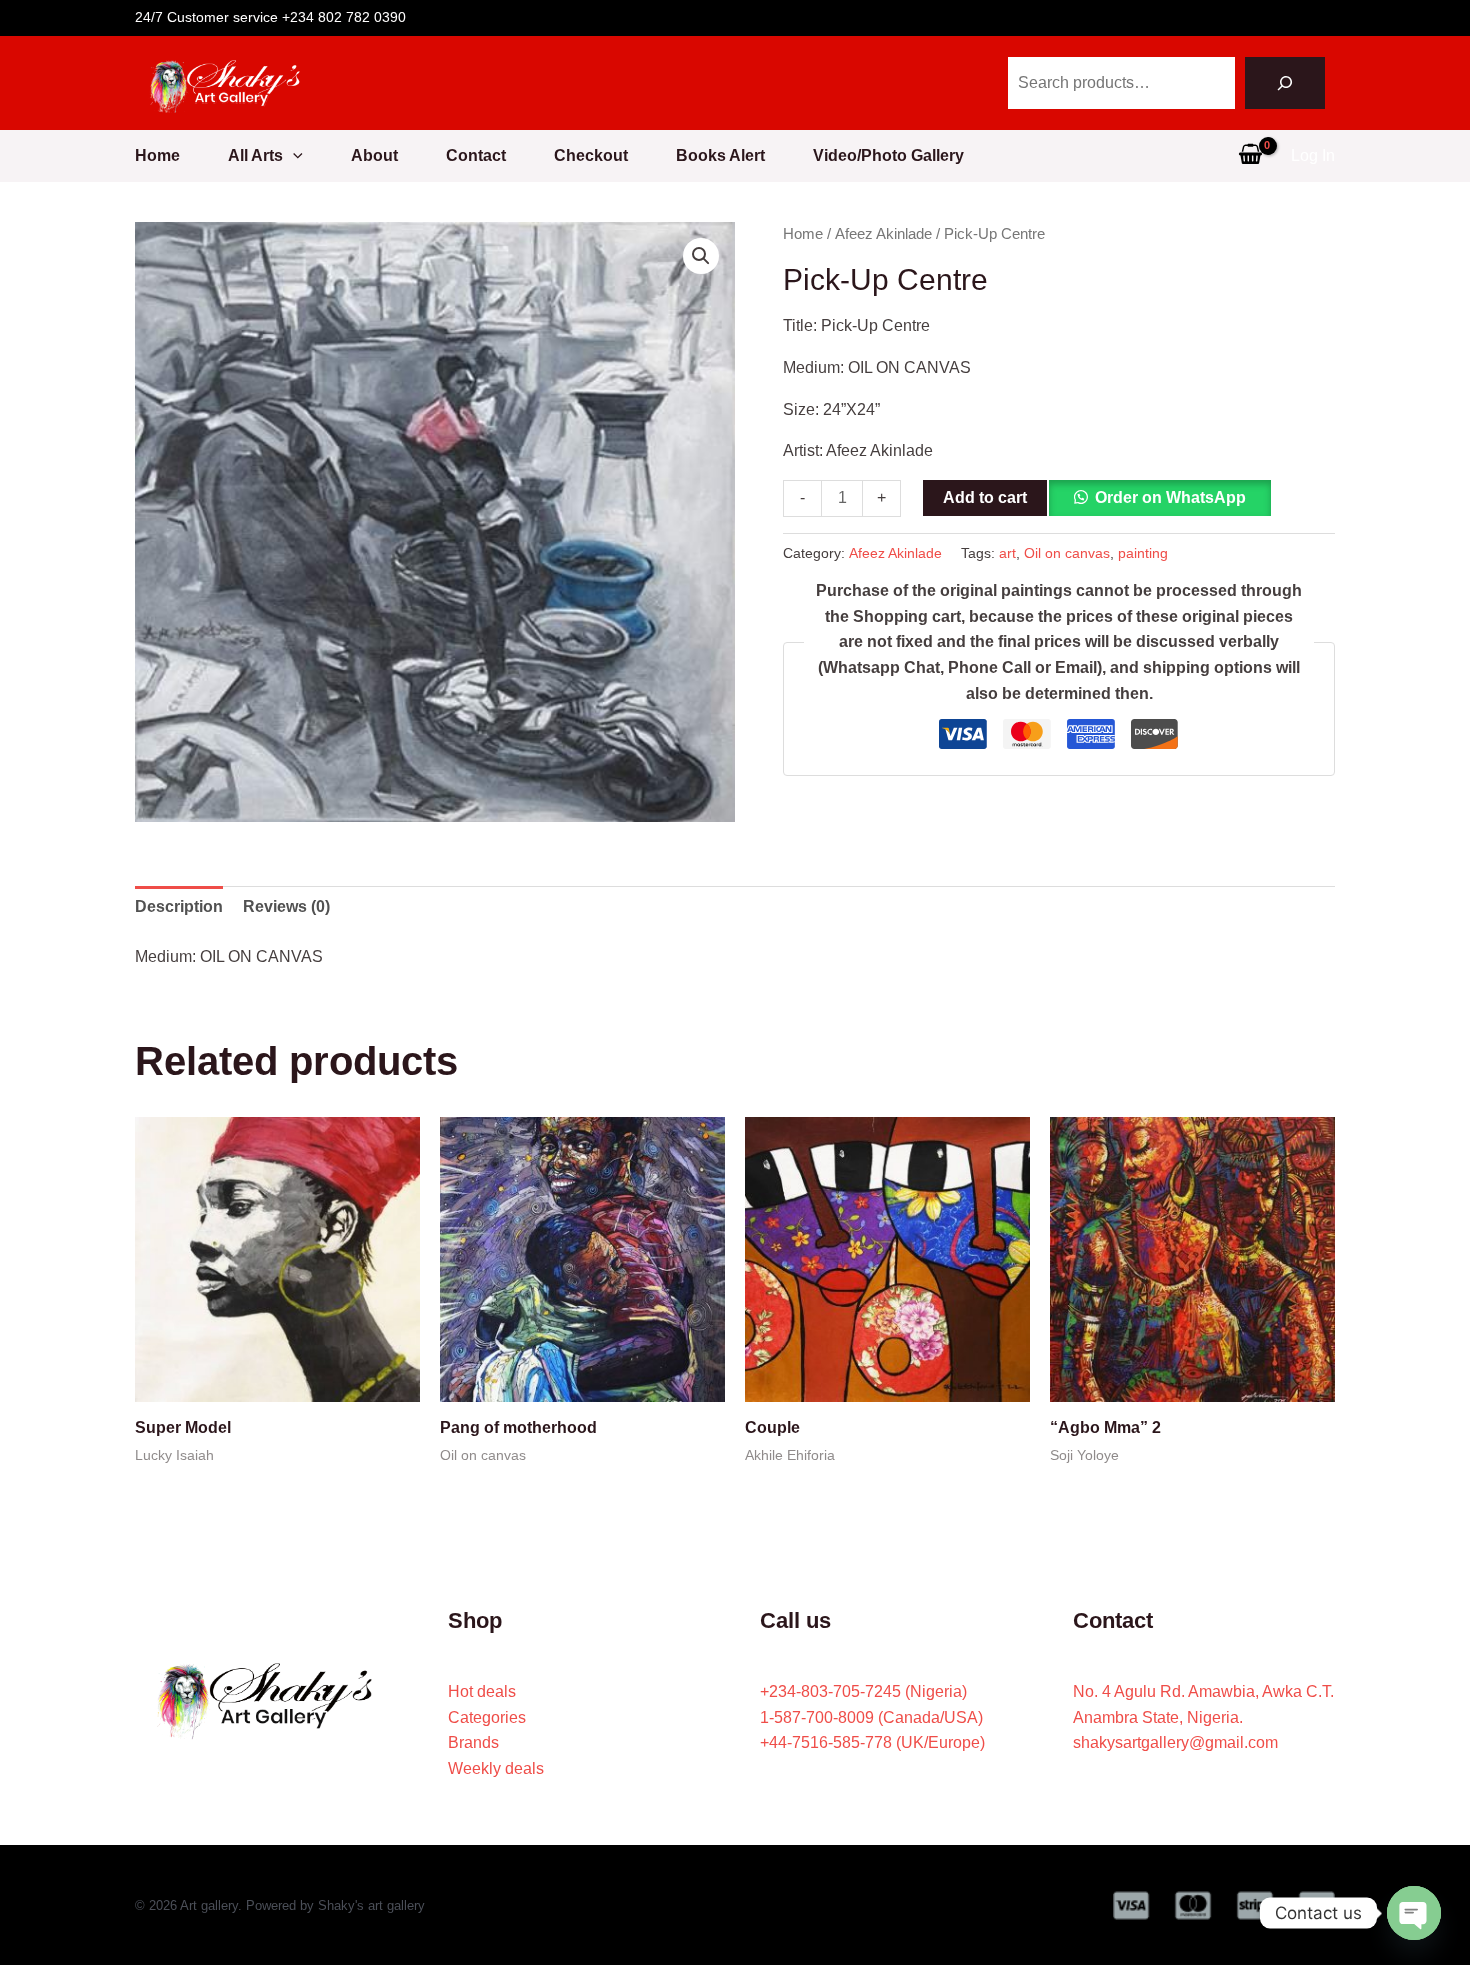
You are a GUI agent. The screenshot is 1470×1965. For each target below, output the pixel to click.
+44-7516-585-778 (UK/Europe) (872, 1742)
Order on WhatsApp (1170, 497)
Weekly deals (496, 1768)
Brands (473, 1742)
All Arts (255, 155)
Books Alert (720, 155)
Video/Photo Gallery (888, 155)
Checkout (591, 155)
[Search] (1285, 83)
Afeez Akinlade (883, 234)
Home (157, 155)
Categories (487, 1717)
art (1007, 553)
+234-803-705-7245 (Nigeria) (863, 1691)
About (374, 155)
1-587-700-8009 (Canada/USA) (871, 1717)
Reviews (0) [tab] (286, 906)
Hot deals (482, 1691)
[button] (293, 156)
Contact (476, 155)
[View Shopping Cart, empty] (1250, 156)
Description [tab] (179, 906)
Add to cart (985, 497)
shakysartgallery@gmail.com (1175, 1742)
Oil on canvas (1067, 553)
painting (1143, 553)
